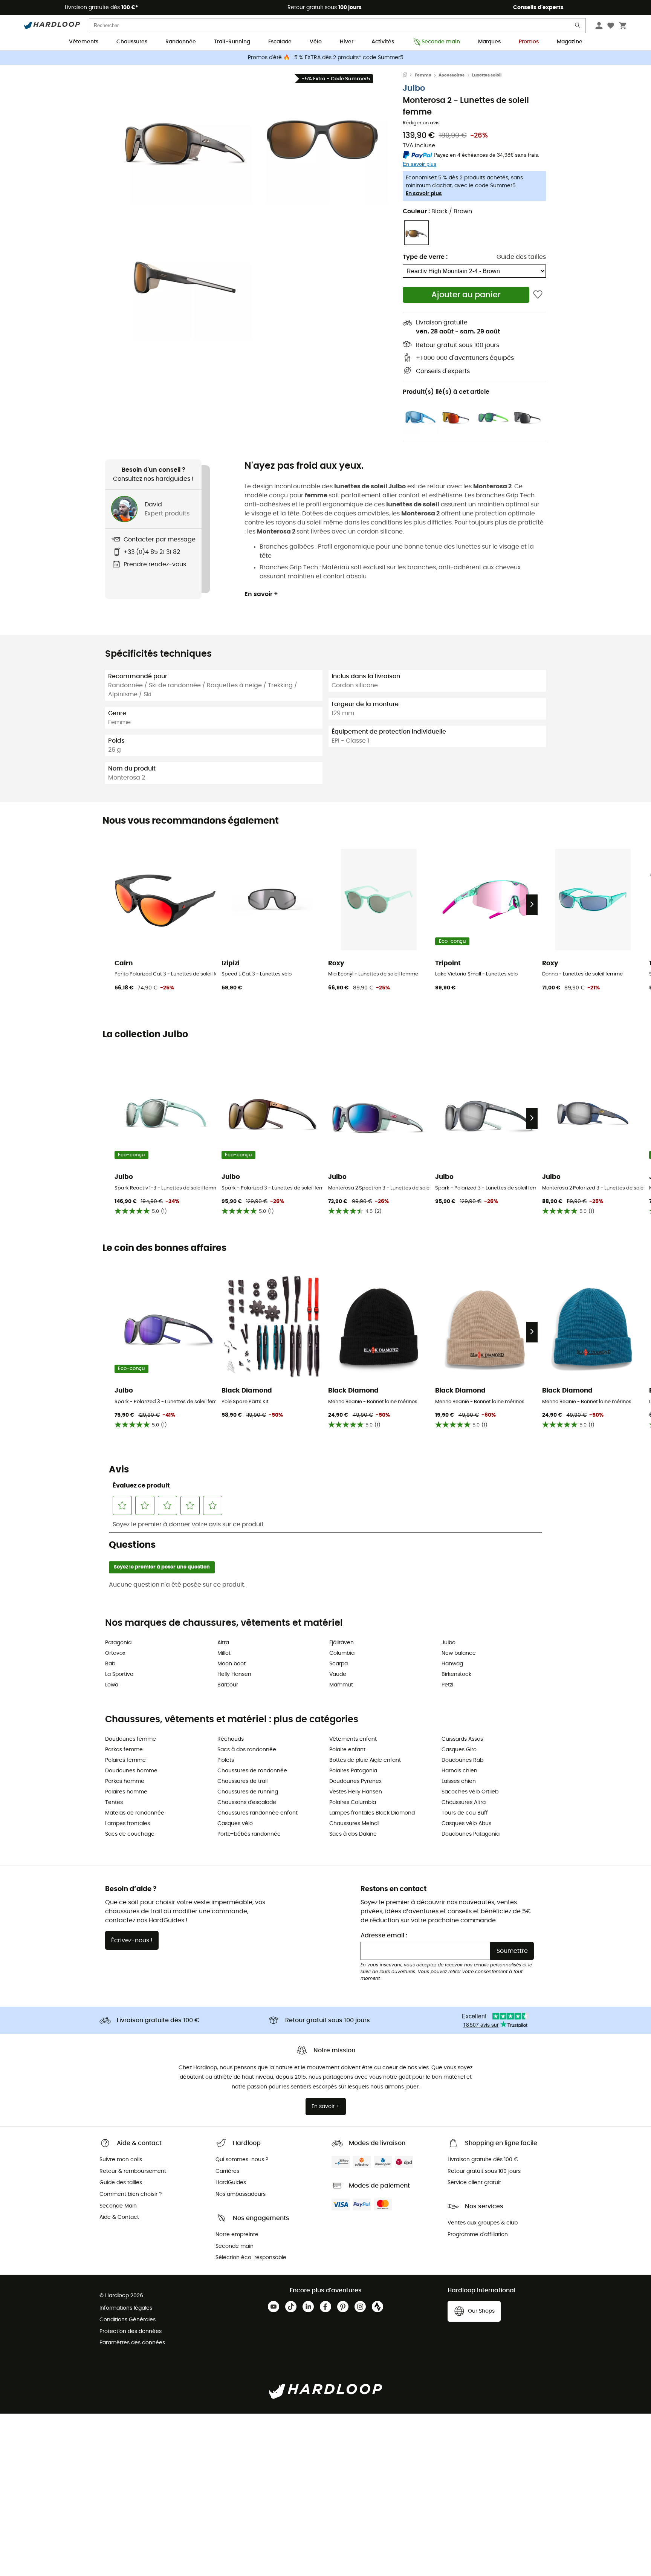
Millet (224, 1653)
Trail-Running (232, 42)
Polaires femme (125, 1760)
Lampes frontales (128, 1824)
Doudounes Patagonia (471, 1834)
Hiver (347, 42)
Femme (423, 75)
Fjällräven (342, 1643)
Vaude (338, 1674)
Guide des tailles (521, 257)
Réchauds (231, 1739)
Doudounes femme (131, 1739)
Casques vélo (235, 1824)
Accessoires (452, 75)
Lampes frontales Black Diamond (372, 1813)
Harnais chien (459, 1771)
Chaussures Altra (464, 1802)
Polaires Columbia (353, 1802)
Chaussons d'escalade (247, 1802)
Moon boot (232, 1664)
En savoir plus (424, 194)
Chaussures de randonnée (252, 1771)
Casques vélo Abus (466, 1824)
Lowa (112, 1685)
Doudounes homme (131, 1771)
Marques (489, 42)
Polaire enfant (347, 1750)
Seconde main (441, 42)
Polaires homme (126, 1792)
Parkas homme (125, 1781)
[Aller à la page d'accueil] (409, 75)
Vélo (316, 42)
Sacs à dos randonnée (247, 1750)
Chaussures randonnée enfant (257, 1813)
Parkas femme (124, 1750)
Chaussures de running (248, 1792)
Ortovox (115, 1653)
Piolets (226, 1760)
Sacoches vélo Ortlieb (470, 1792)
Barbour (228, 1685)
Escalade (280, 42)
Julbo (414, 88)
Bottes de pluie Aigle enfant (365, 1760)
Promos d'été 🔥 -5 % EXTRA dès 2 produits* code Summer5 (326, 58)
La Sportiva (119, 1674)
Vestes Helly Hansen (356, 1792)
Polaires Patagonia (353, 1771)
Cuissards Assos (462, 1739)
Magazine (570, 42)
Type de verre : (425, 257)
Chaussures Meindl (354, 1824)
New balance (459, 1653)
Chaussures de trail (242, 1781)
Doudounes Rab (462, 1760)
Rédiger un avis (421, 123)
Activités (383, 42)
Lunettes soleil (487, 75)
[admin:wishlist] (538, 295)
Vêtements (84, 42)
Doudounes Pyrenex (355, 1781)
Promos (529, 42)
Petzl (447, 1685)
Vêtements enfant (353, 1739)
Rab (110, 1664)
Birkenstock (456, 1674)
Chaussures (132, 42)
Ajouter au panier (466, 295)
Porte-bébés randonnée (249, 1834)
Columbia (342, 1653)
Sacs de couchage (130, 1834)
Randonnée (181, 42)
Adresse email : (384, 1935)
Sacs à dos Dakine (353, 1834)
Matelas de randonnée (135, 1813)
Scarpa (338, 1664)
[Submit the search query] (578, 27)
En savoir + (261, 594)
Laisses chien (459, 1781)
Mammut (341, 1685)
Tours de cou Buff (465, 1813)
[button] (186, 138)
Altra (223, 1643)
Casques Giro (459, 1750)
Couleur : (437, 211)
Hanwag (452, 1664)
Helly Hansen (234, 1674)
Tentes (114, 1802)
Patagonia (118, 1643)
